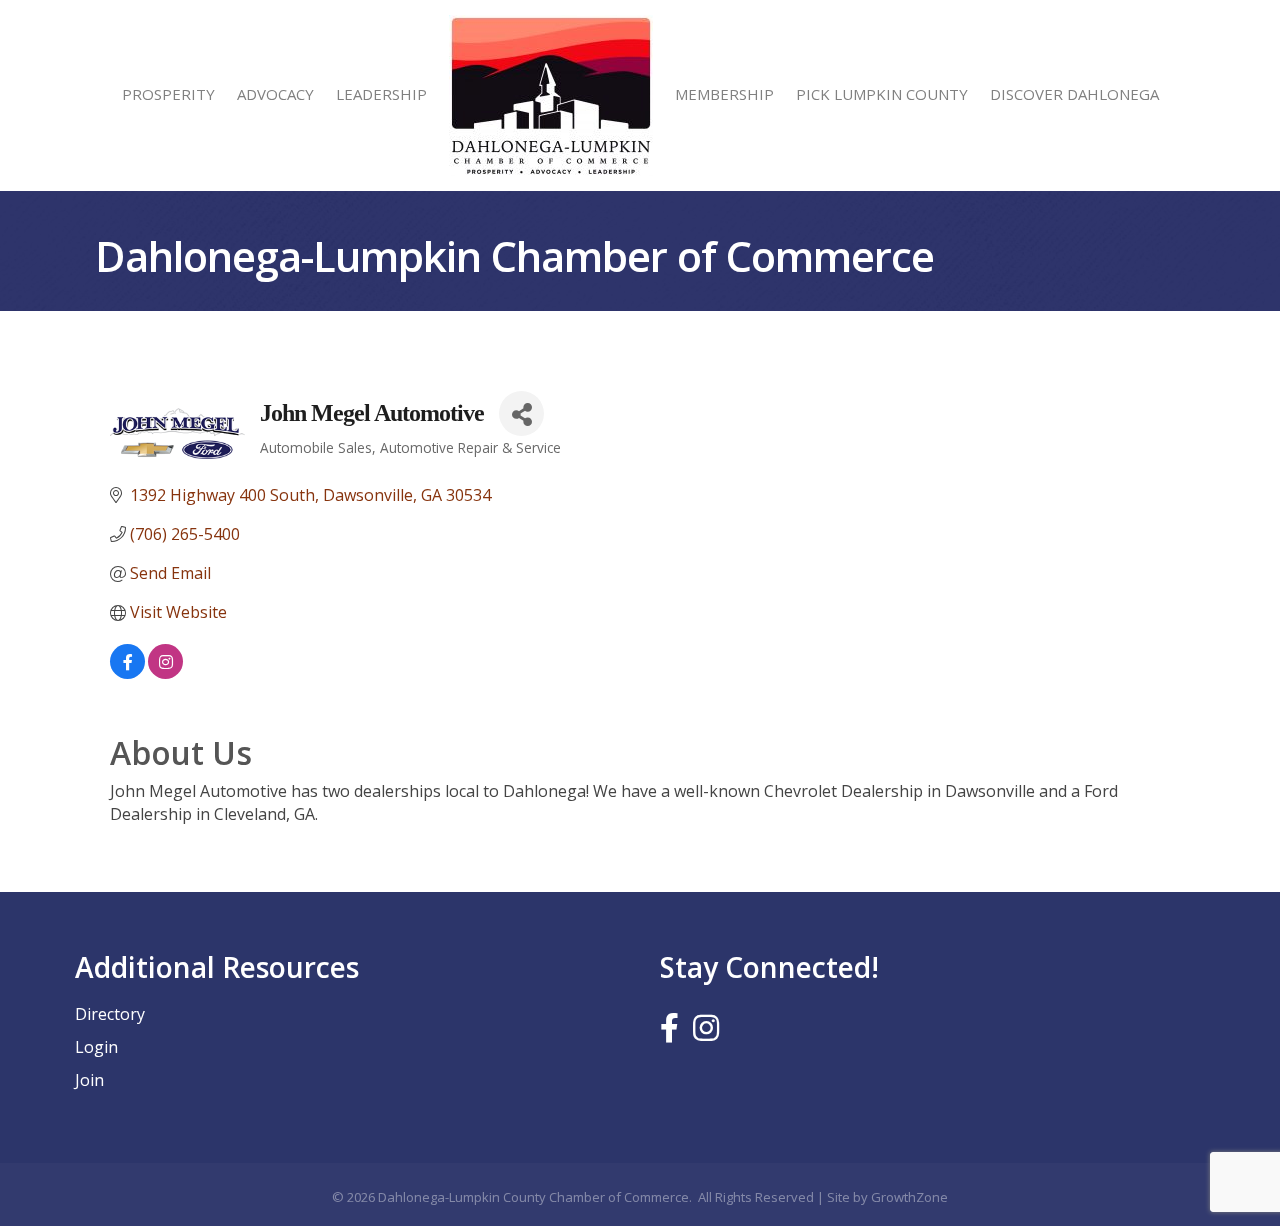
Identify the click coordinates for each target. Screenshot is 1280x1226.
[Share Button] (521, 413)
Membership (724, 94)
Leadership (381, 94)
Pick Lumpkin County (882, 94)
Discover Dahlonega (1074, 94)
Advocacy (275, 94)
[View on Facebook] (127, 673)
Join (89, 1080)
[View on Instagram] (165, 673)
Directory (110, 1014)
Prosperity (168, 94)
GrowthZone (909, 1197)
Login (96, 1047)
